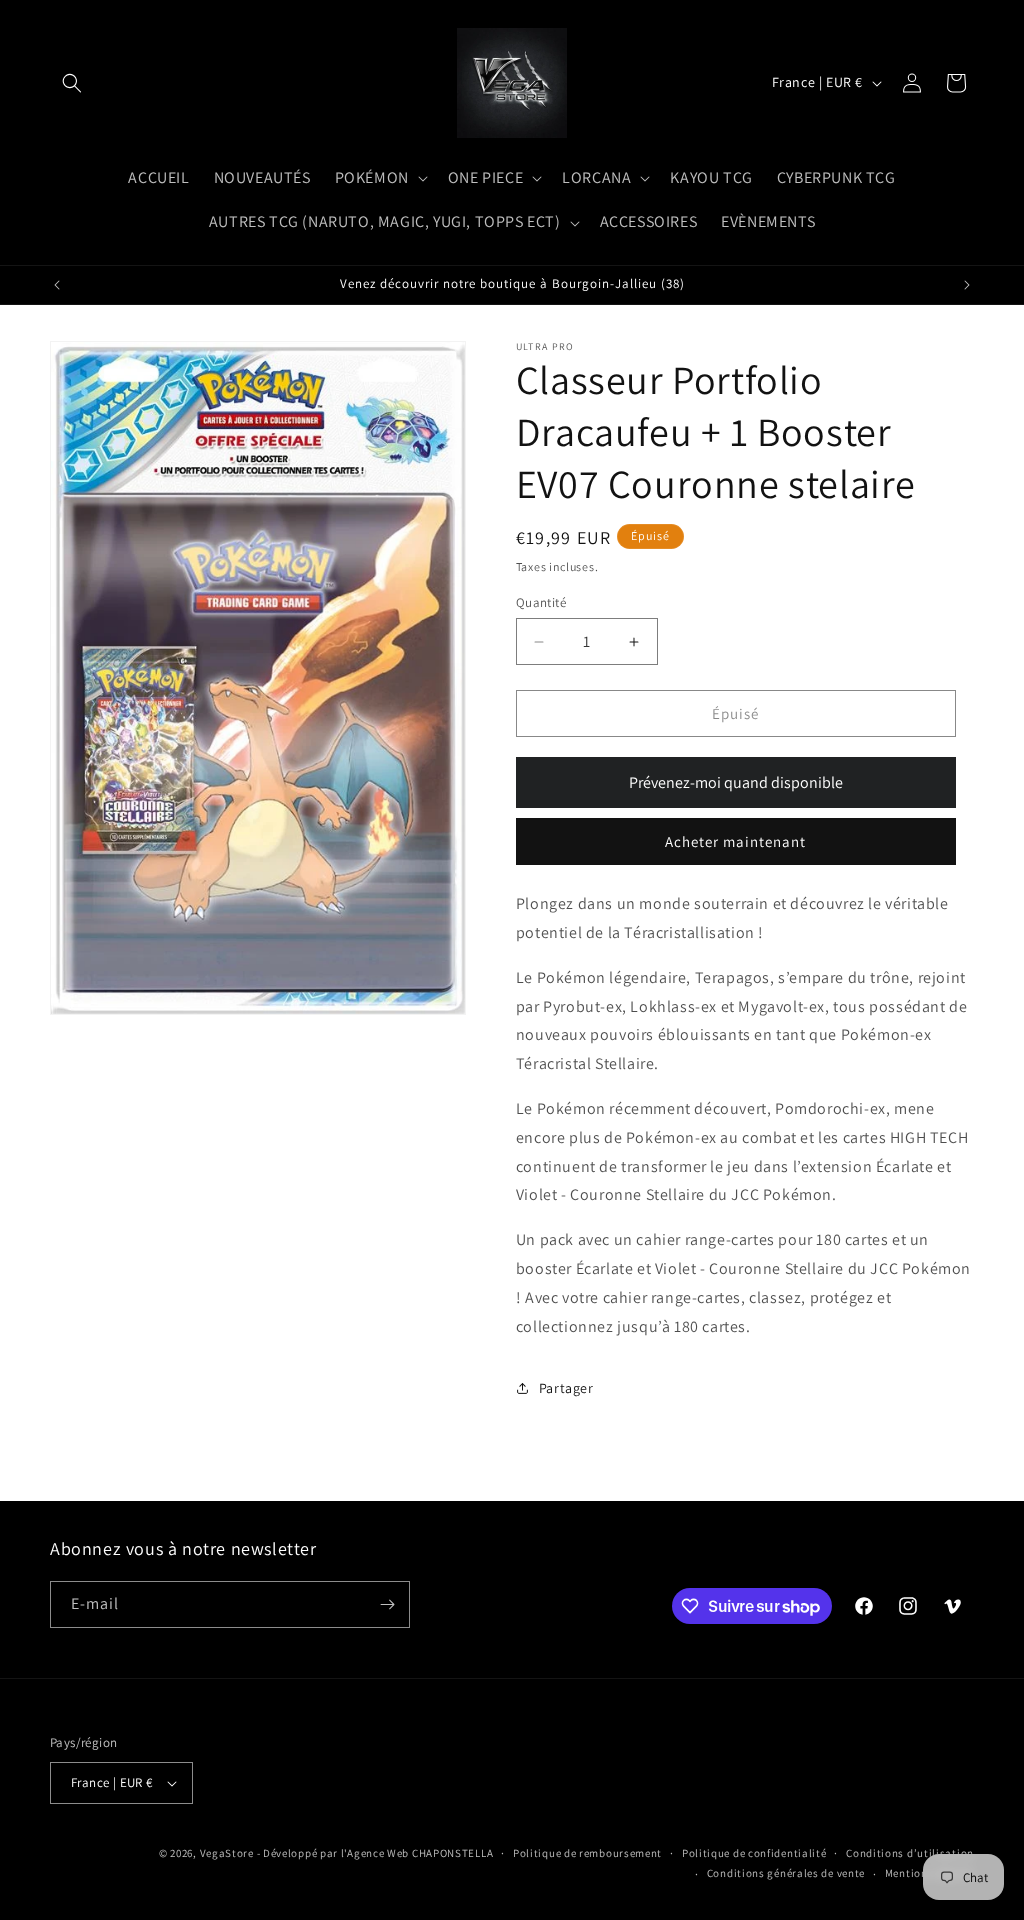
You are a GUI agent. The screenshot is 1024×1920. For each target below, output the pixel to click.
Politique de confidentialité (754, 1853)
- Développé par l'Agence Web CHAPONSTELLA (375, 1853)
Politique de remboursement (587, 1853)
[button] (72, 83)
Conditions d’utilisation (910, 1853)
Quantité (541, 602)
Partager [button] (566, 1388)
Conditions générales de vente (786, 1873)
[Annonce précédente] (57, 285)
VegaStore (227, 1853)
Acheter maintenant (735, 841)
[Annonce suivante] (967, 285)
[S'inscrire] (387, 1604)
